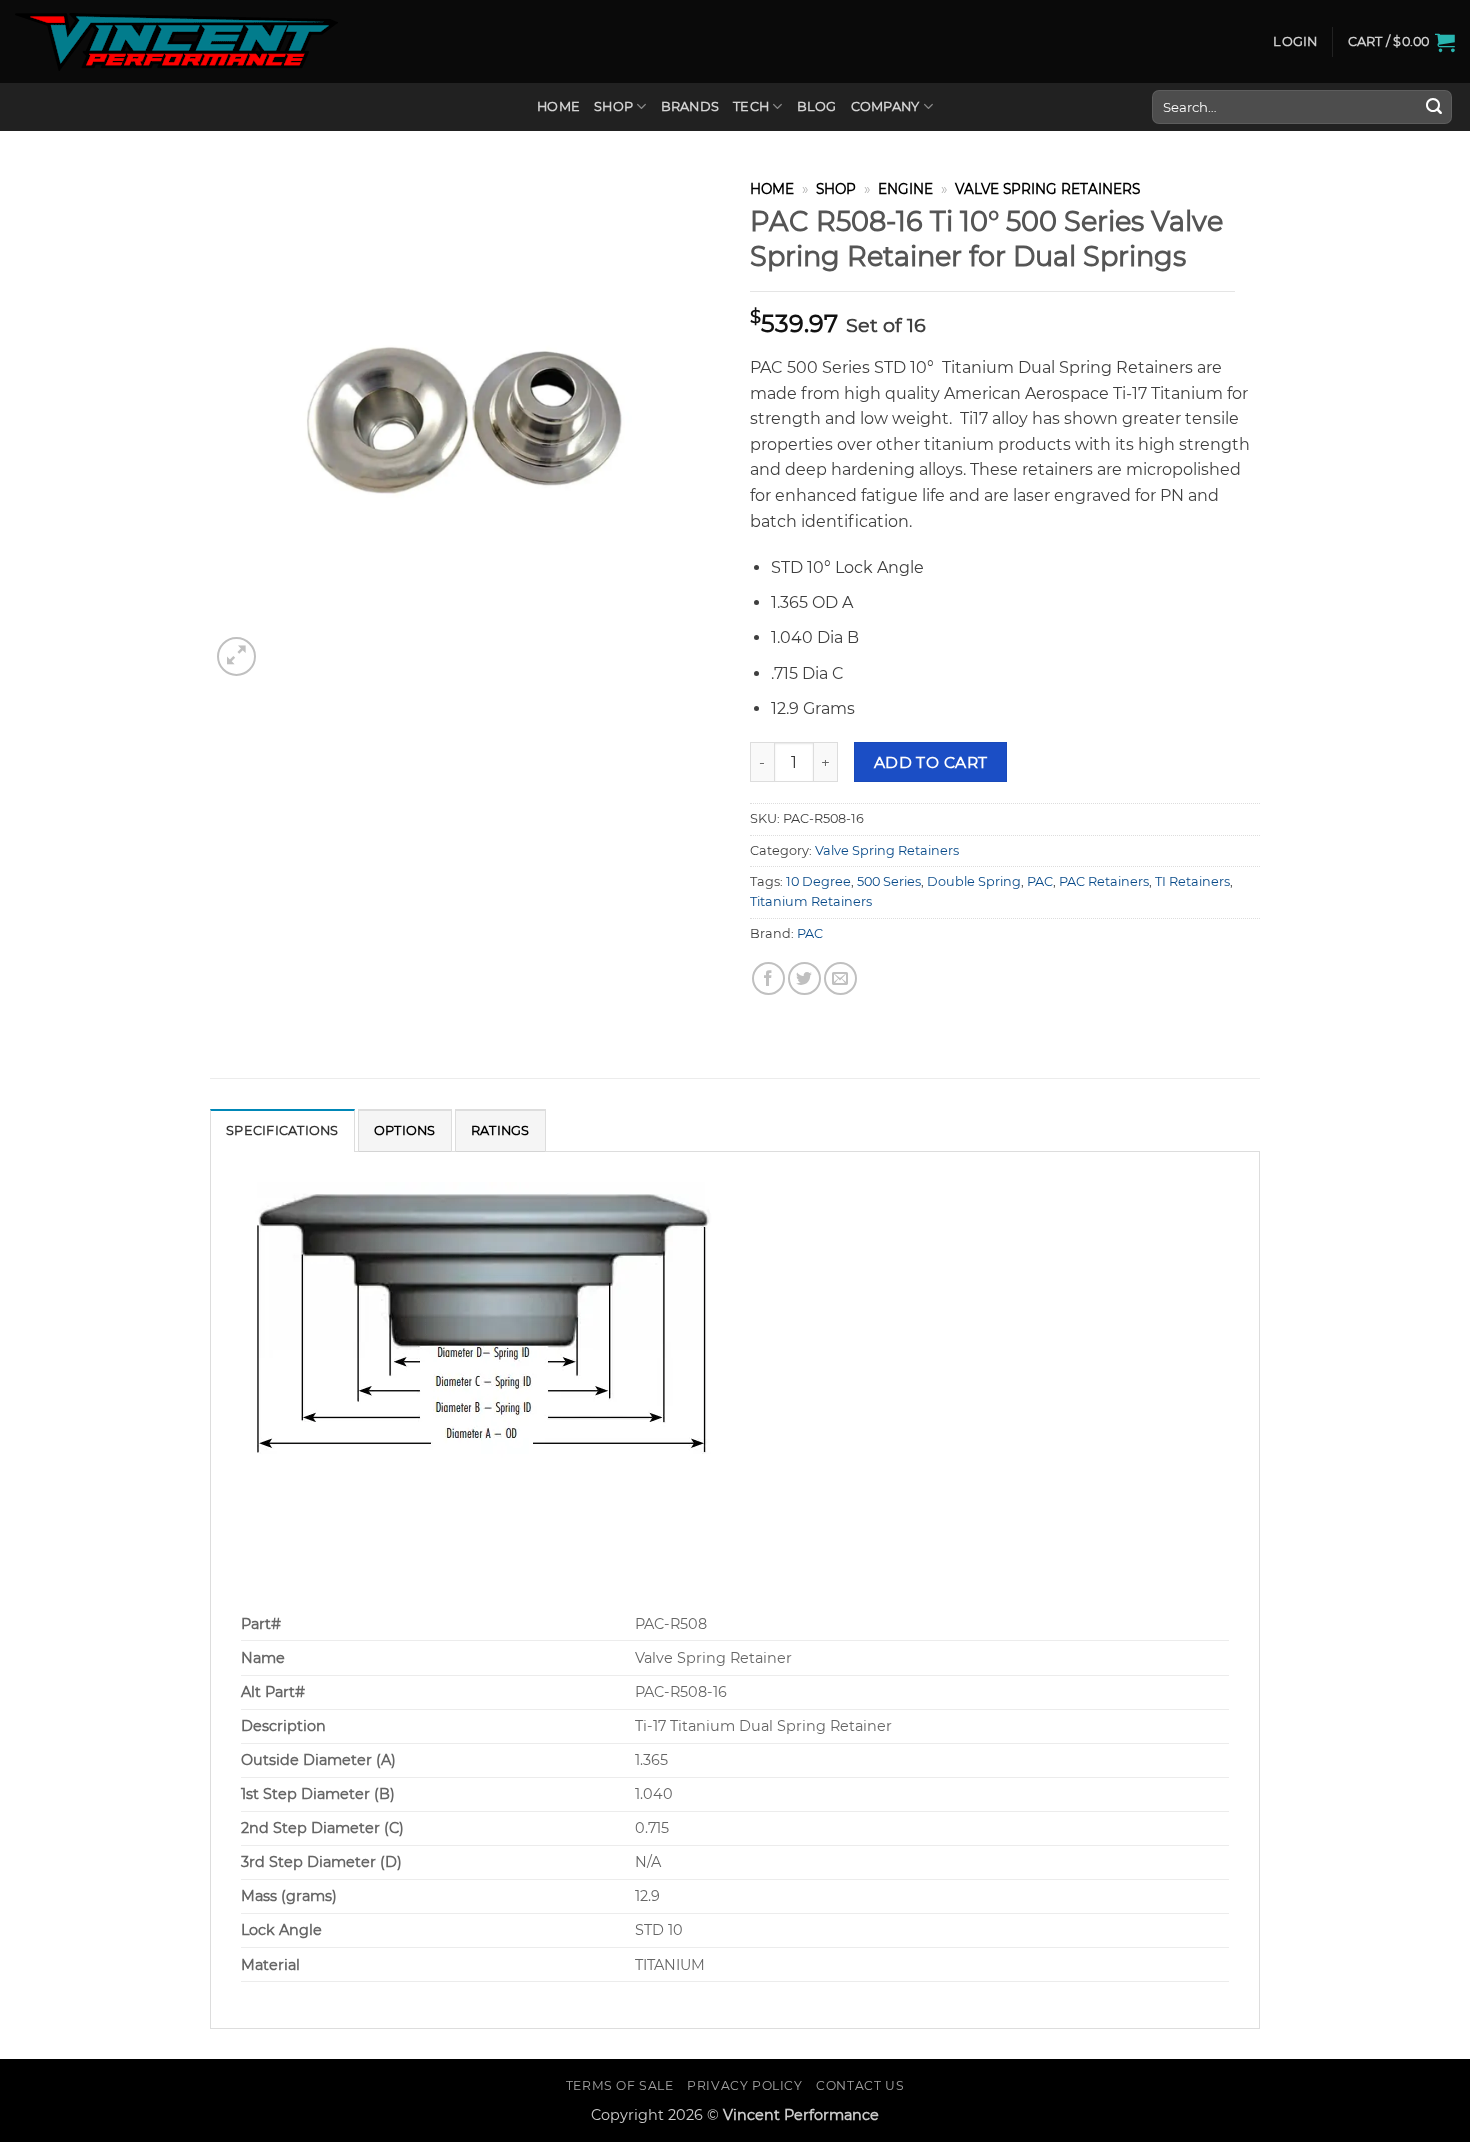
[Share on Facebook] (768, 978)
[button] (1295, 42)
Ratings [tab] (500, 1130)
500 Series (889, 881)
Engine (905, 189)
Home (558, 106)
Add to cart (931, 762)
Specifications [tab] (282, 1130)
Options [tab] (405, 1130)
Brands (690, 106)
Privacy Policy (745, 2085)
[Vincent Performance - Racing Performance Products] (176, 42)
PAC (1040, 881)
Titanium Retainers (811, 901)
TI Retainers (1192, 881)
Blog (817, 106)
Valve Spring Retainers (1047, 189)
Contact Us (860, 2085)
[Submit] (1434, 107)
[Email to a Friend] (840, 978)
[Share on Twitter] (804, 978)
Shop (613, 106)
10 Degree (818, 881)
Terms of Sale (620, 2085)
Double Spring (974, 881)
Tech (751, 106)
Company (885, 106)
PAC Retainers (1104, 881)
